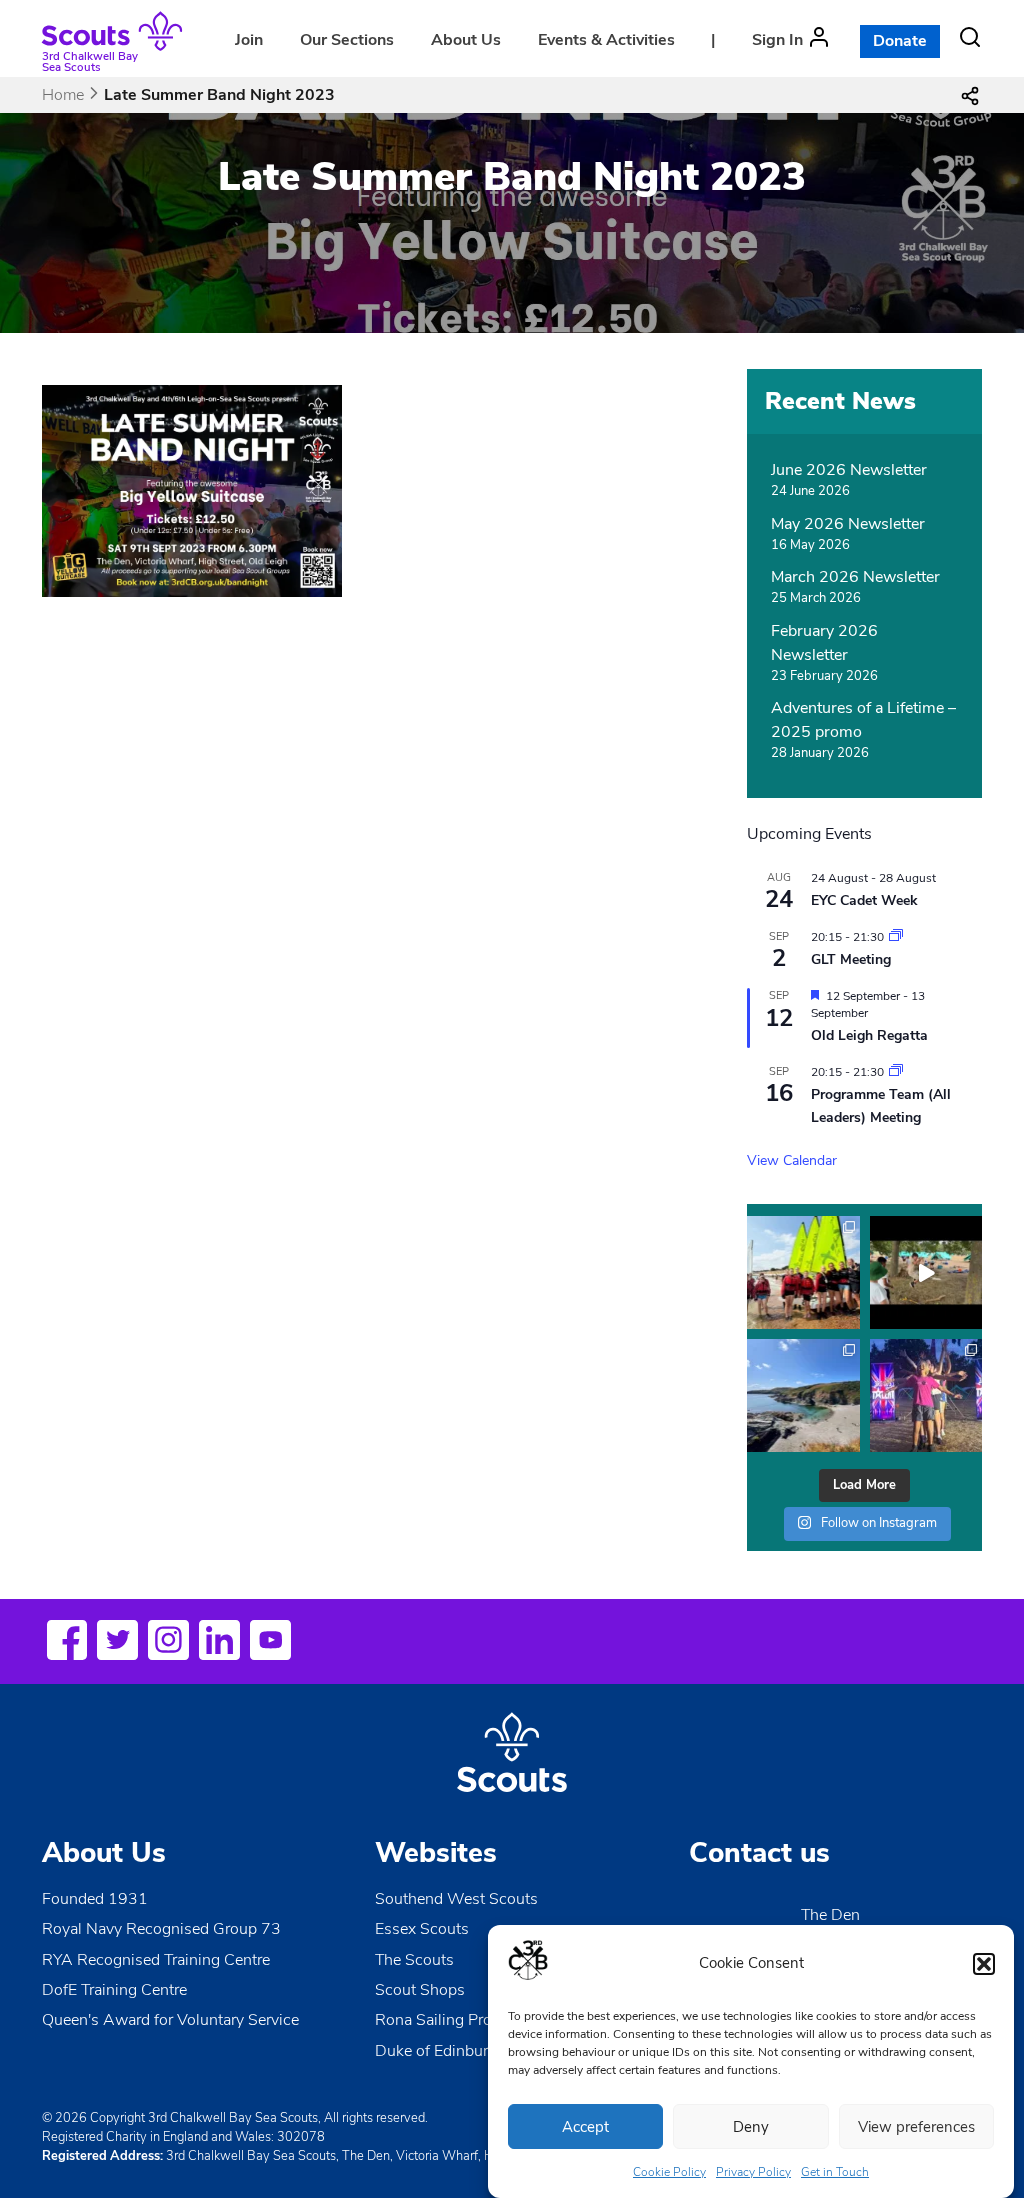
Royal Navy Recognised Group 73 (161, 1929)
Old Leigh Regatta (869, 1035)
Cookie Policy (669, 2172)
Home (63, 95)
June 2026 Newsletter (849, 470)
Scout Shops (420, 1990)
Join (249, 40)
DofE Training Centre (114, 1990)
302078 (301, 2137)
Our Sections (347, 40)
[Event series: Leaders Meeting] (896, 937)
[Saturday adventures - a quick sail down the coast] (803, 1272)
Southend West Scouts (456, 1899)
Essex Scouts (422, 1929)
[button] (984, 1964)
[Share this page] (970, 95)
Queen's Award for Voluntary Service (170, 2020)
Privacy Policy (753, 2172)
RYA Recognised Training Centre (156, 1960)
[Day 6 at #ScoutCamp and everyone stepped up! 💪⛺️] (926, 1395)
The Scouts (414, 1960)
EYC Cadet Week (864, 900)
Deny (751, 2127)
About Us (466, 40)
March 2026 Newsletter (855, 577)
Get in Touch (835, 2172)
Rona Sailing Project (446, 2020)
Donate (900, 41)
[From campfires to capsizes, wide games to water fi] (926, 1272)
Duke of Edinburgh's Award (471, 2051)
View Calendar (792, 1160)
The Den (830, 1915)
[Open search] (970, 37)
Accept (585, 2127)
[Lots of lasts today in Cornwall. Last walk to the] (803, 1395)
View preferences (916, 2127)
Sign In (777, 40)
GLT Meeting (851, 959)
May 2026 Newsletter (848, 524)
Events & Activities (606, 40)
